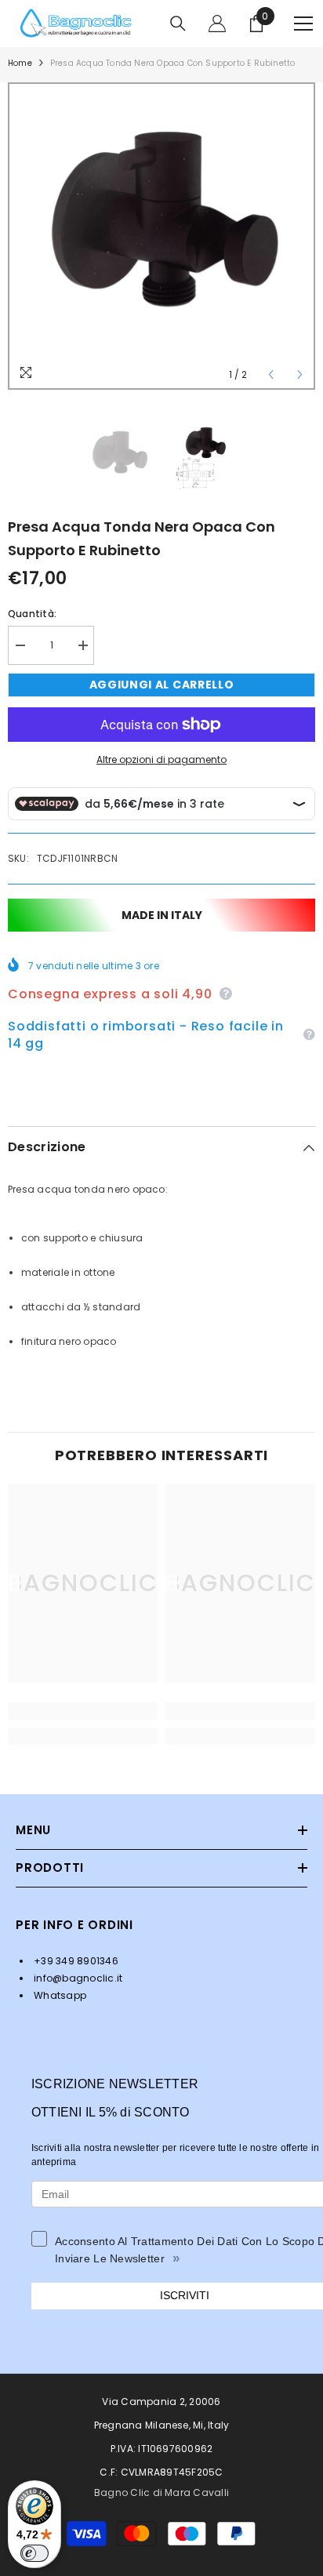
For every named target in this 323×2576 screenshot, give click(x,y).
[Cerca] (178, 24)
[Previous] (271, 374)
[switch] (34, 2553)
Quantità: (32, 614)
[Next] (300, 374)
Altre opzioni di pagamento (161, 759)
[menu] (303, 24)
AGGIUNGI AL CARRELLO (162, 685)
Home (20, 63)
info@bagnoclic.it (77, 1978)
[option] (161, 236)
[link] (83, 1711)
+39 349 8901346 (75, 1961)
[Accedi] (217, 24)
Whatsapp (59, 1995)
